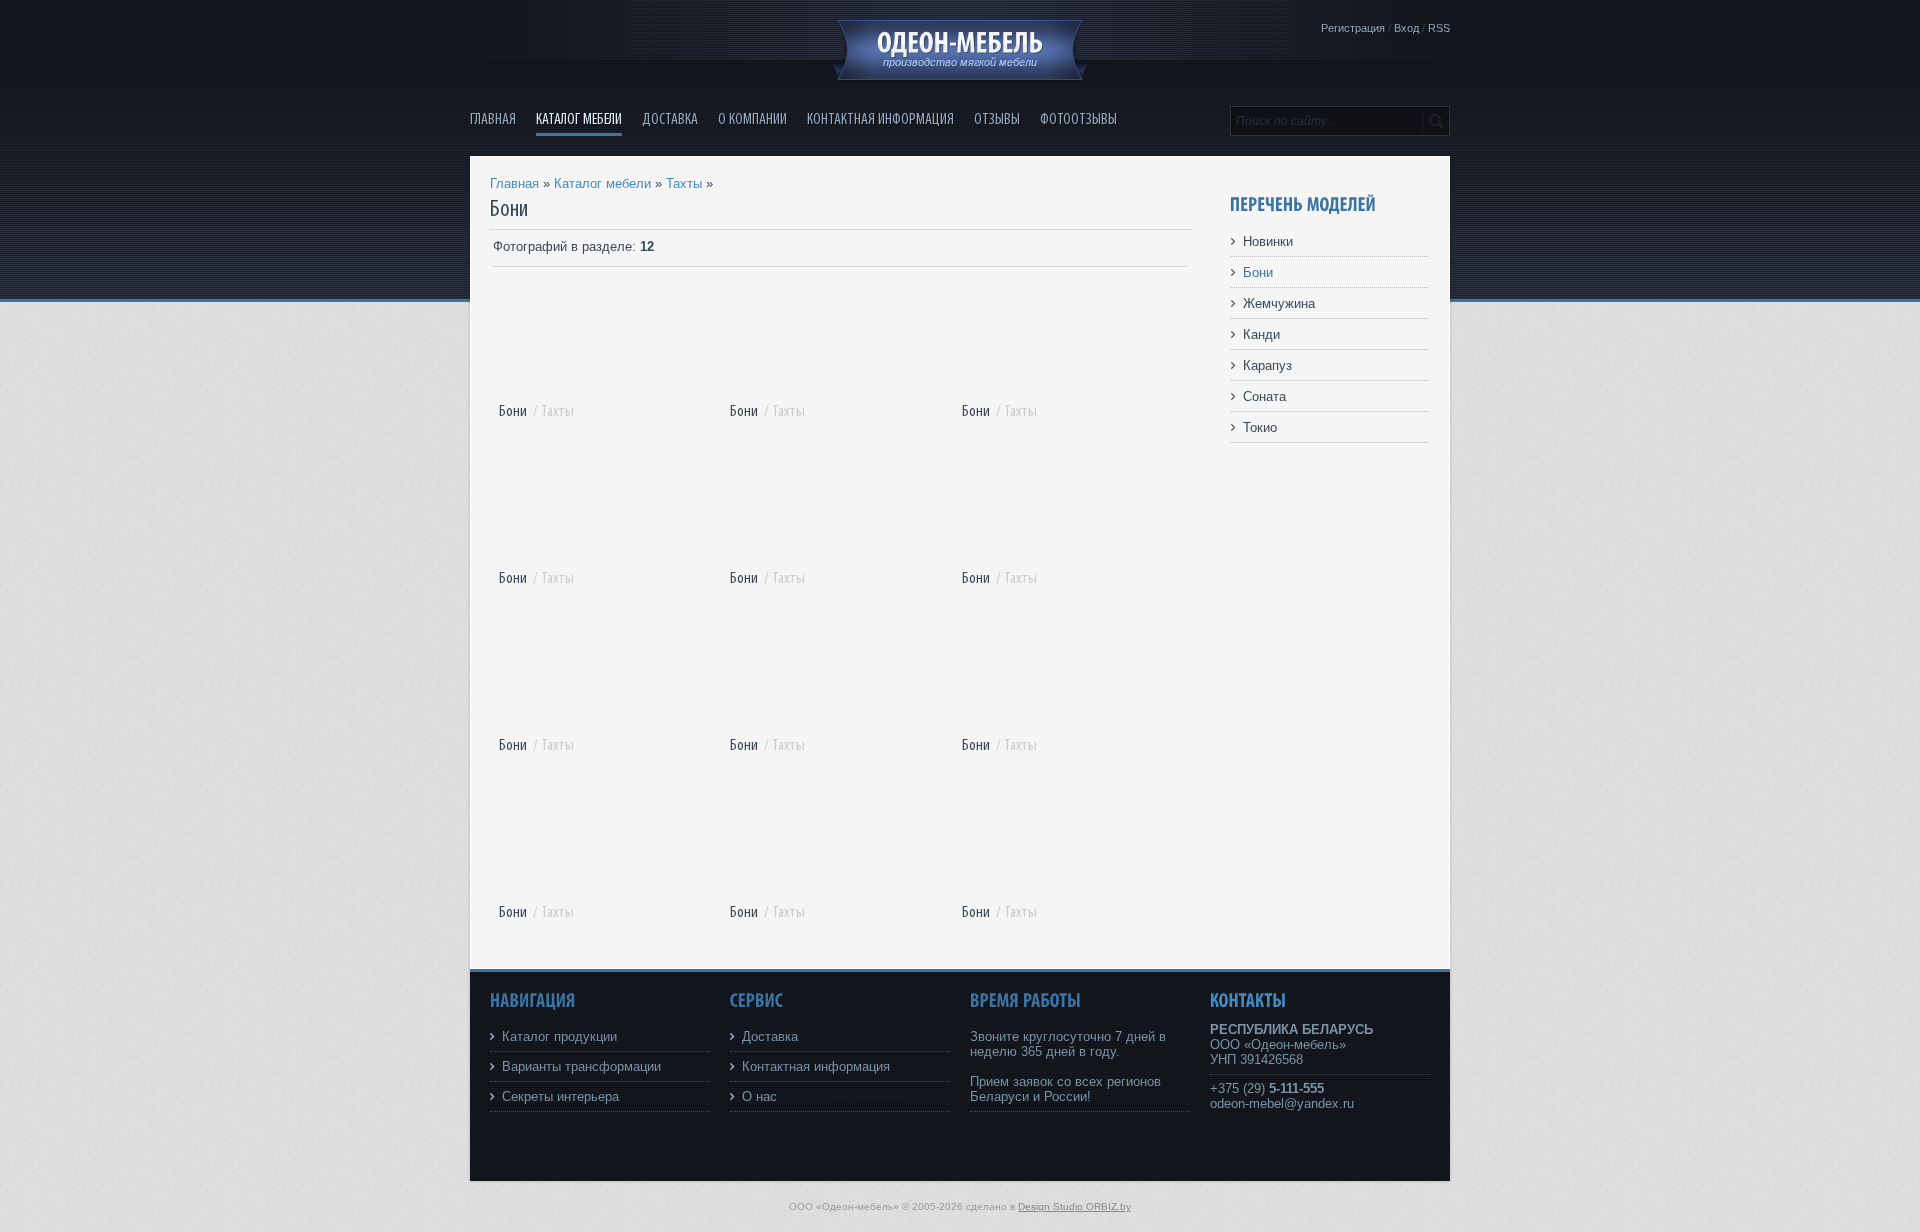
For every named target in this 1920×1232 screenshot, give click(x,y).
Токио (1260, 427)
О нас (759, 1096)
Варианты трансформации (581, 1066)
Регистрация (1353, 28)
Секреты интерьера (560, 1096)
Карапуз (1267, 365)
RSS (1439, 28)
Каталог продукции (559, 1036)
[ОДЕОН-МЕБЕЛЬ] (960, 43)
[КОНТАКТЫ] (1248, 1000)
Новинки (1268, 241)
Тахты (684, 183)
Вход (1406, 28)
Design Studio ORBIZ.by (1074, 1206)
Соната (1264, 396)
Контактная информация (816, 1066)
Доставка (770, 1036)
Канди (1261, 334)
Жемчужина (1279, 303)
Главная (514, 183)
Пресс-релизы (863, 1096)
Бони (513, 411)
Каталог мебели (602, 183)
